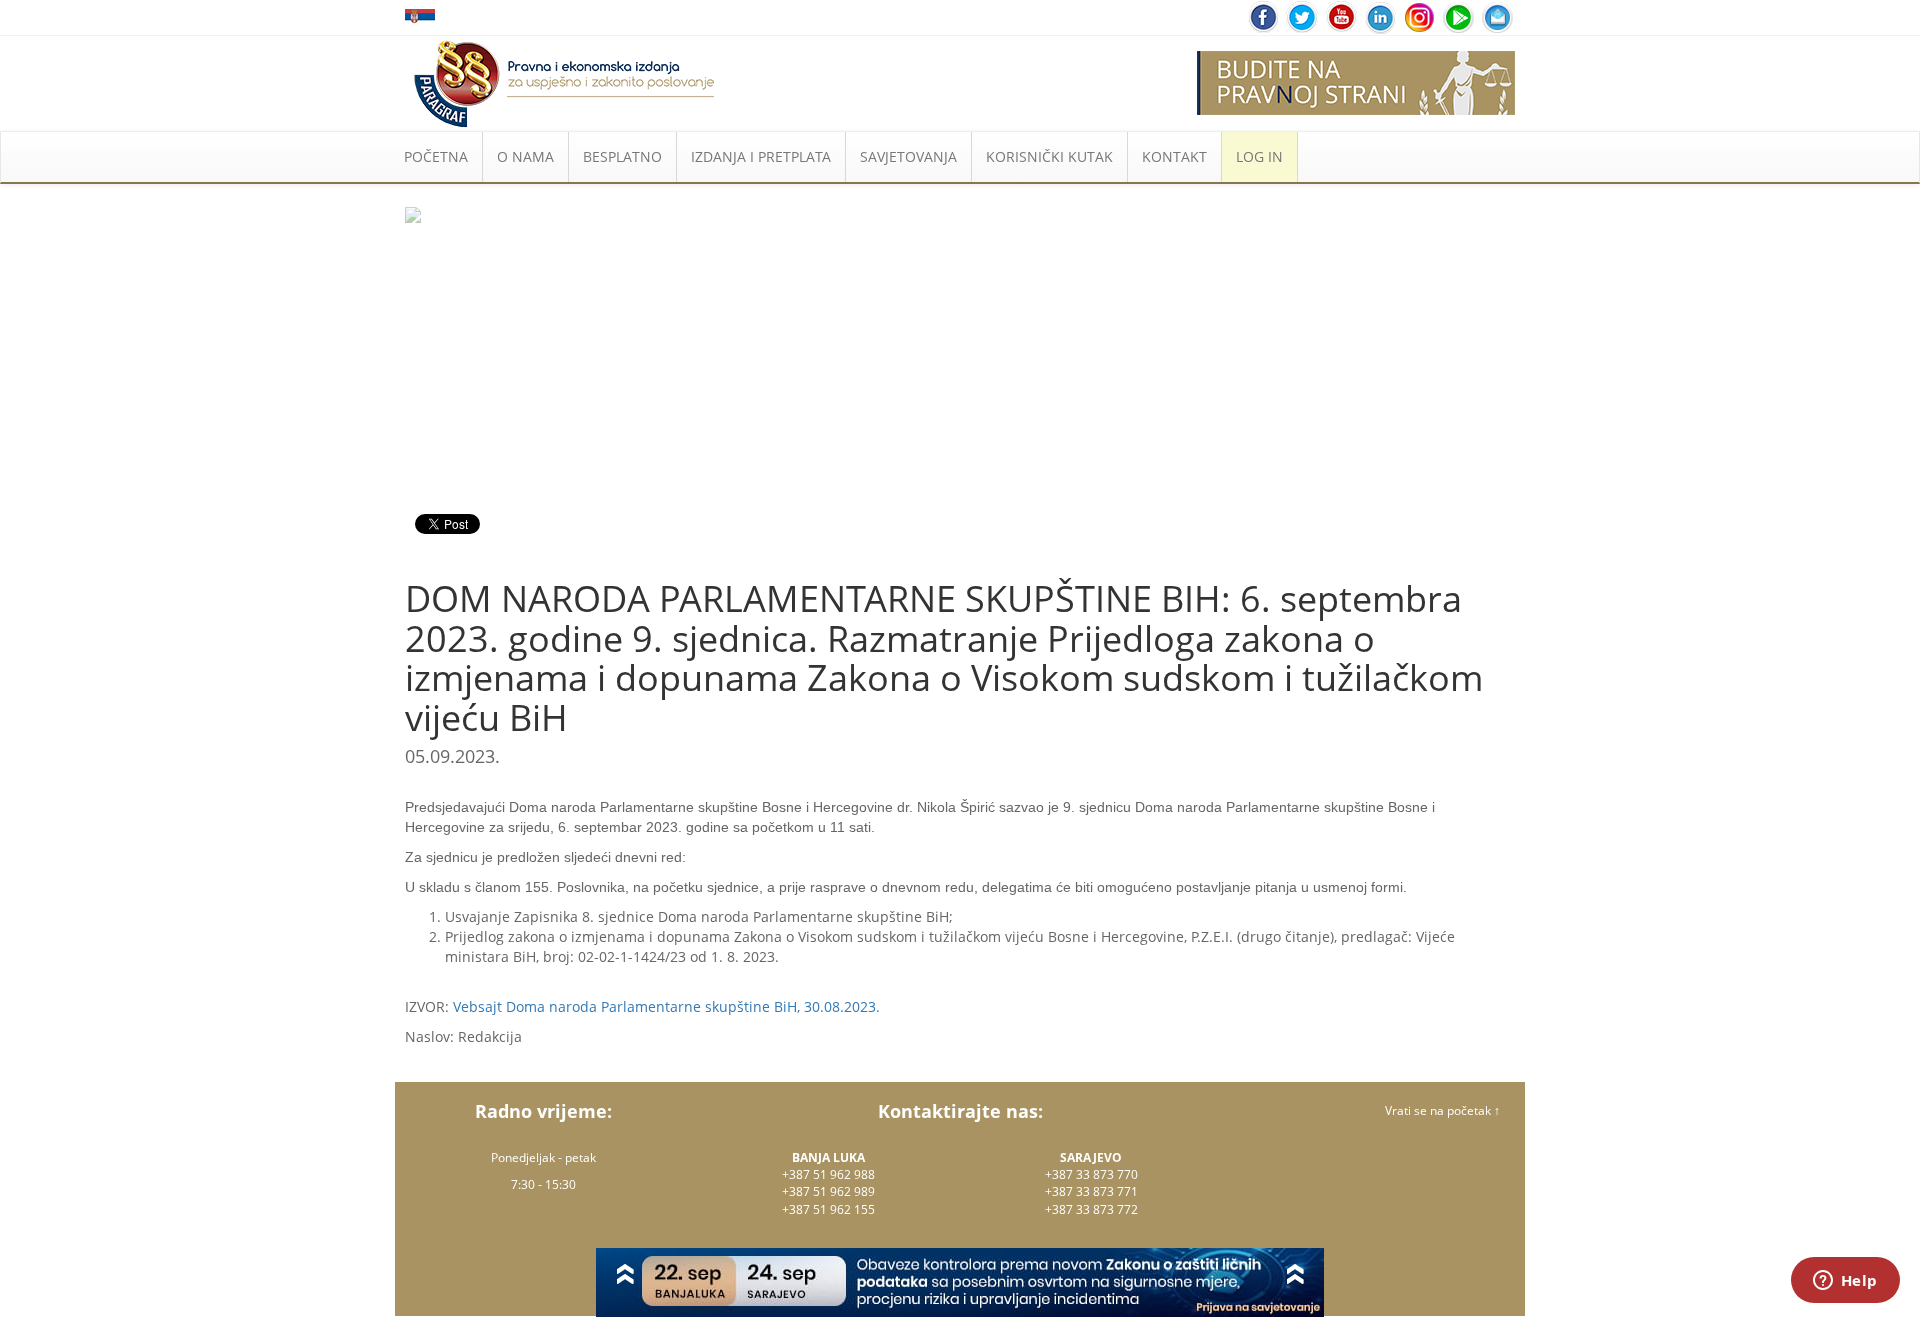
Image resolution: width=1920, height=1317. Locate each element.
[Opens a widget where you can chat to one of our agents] (1845, 1282)
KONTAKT (1174, 156)
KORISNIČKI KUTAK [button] (1049, 156)
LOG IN (1259, 156)
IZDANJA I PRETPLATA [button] (761, 156)
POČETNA (436, 156)
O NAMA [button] (525, 156)
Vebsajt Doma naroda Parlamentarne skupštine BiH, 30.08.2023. (666, 1006)
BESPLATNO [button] (622, 156)
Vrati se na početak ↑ (1442, 1110)
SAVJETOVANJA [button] (908, 156)
